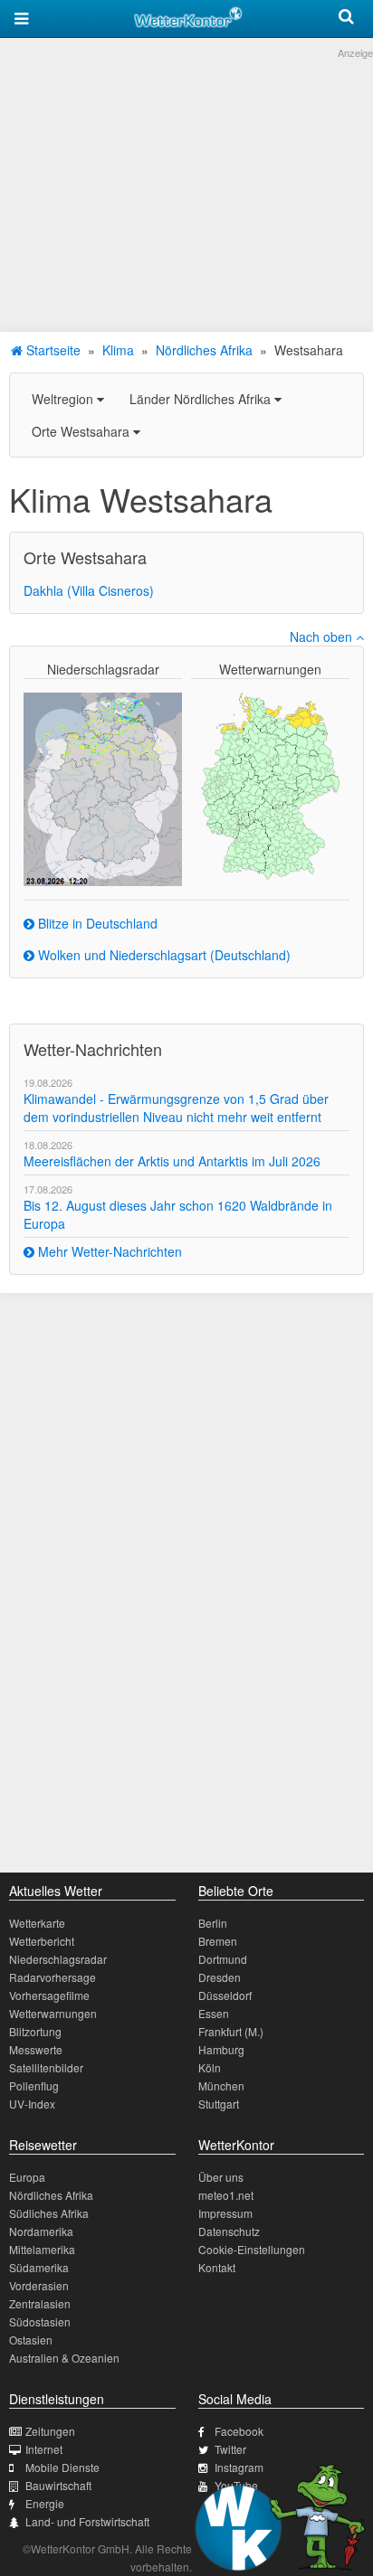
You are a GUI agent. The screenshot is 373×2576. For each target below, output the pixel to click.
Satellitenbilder (46, 2067)
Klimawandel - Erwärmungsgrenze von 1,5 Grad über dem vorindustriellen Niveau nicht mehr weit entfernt (176, 1108)
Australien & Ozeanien (64, 2358)
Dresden (220, 1977)
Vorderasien (39, 2285)
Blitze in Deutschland (96, 923)
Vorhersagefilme (49, 1995)
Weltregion (64, 399)
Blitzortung (35, 2031)
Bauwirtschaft (58, 2485)
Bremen (218, 1941)
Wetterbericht (42, 1941)
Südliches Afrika (49, 2213)
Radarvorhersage (53, 1977)
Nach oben (323, 637)
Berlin (213, 1923)
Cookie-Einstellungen (252, 2249)
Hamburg (221, 2049)
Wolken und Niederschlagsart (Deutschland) (163, 955)
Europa (27, 2177)
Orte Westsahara (82, 431)
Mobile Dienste (62, 2467)
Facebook (239, 2431)
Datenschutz (229, 2231)
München (221, 2085)
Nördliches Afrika (204, 350)
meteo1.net (226, 2195)
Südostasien (40, 2321)
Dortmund (223, 1959)
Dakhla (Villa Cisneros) (89, 590)
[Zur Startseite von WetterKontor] (188, 14)
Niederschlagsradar (58, 1959)
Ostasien (31, 2340)
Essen (214, 2013)
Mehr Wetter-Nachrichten (108, 1251)
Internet (44, 2449)
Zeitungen (50, 2431)
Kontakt (217, 2267)
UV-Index (32, 2104)
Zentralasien (40, 2303)
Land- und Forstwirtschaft (87, 2521)
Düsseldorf (225, 1995)
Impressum (225, 2213)
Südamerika (39, 2267)
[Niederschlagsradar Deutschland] (103, 788)
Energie (45, 2503)
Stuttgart (219, 2104)
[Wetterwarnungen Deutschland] (270, 785)
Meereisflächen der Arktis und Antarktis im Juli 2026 (172, 1161)
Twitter (230, 2449)
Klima (118, 350)
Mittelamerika (42, 2249)
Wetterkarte (37, 1923)
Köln (210, 2067)
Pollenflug (34, 2085)
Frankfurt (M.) (231, 2031)
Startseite (52, 350)
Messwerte (36, 2049)
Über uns (221, 2177)
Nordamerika (41, 2231)
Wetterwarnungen (53, 2013)
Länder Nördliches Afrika (202, 399)
